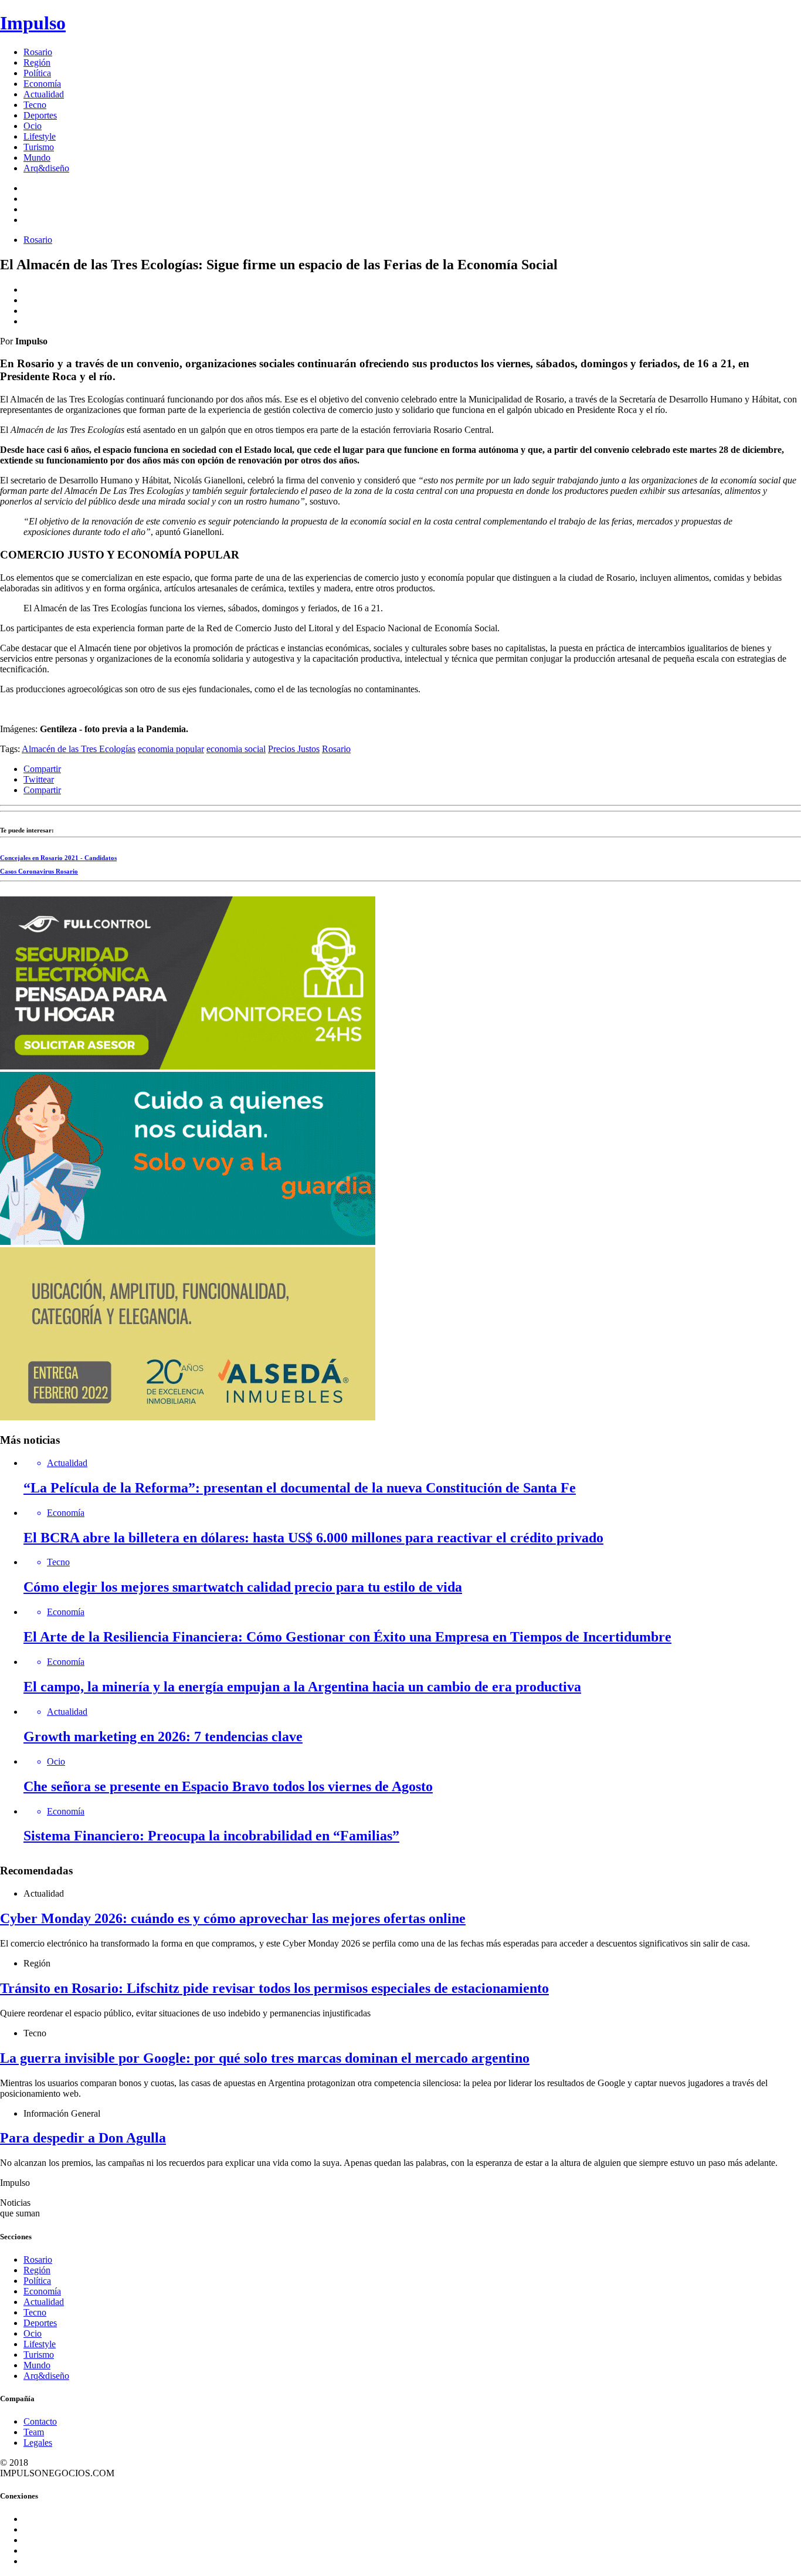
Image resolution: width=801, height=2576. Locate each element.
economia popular (171, 749)
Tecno (35, 105)
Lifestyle (40, 136)
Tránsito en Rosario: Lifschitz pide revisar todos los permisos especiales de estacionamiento (274, 1988)
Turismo (39, 147)
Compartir (42, 769)
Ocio (33, 126)
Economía (42, 84)
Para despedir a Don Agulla (83, 2138)
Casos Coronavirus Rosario (39, 871)
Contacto (40, 2421)
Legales (38, 2443)
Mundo (37, 158)
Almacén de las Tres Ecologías (79, 749)
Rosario (38, 52)
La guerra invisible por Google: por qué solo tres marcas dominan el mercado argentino (265, 2058)
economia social (236, 749)
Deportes (40, 115)
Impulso (33, 23)
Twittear (39, 779)
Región (37, 62)
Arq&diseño (46, 168)
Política (37, 73)
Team (34, 2432)
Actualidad (44, 94)
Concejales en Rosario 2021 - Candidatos (58, 858)
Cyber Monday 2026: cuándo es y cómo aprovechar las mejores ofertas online (233, 1918)
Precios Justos (294, 749)
